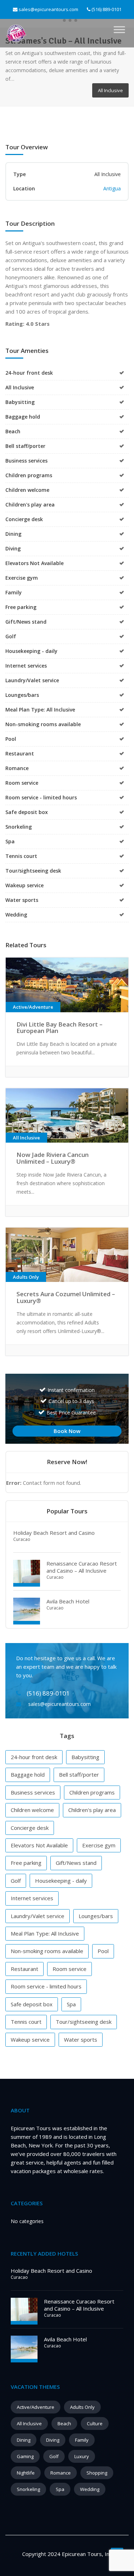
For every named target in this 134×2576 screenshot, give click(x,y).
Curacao (22, 1539)
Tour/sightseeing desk (84, 2022)
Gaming (25, 2456)
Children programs (92, 1792)
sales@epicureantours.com (48, 9)
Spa (71, 2004)
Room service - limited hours (46, 1986)
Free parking (26, 1863)
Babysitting (85, 1757)
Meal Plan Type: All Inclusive (45, 1933)
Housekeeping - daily (61, 1881)
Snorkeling (28, 2489)
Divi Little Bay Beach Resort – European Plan (59, 1028)
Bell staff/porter (79, 1774)
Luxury (82, 2456)
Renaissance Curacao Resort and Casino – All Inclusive (82, 1567)
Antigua (112, 188)
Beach (64, 2423)
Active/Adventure (36, 2407)
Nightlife (26, 2473)
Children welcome (32, 1810)
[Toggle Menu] (119, 30)
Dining (24, 2440)
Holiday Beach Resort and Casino (54, 1533)
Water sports (81, 2040)
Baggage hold (28, 1774)
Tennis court (26, 2022)
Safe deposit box (32, 2004)
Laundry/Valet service (38, 1916)
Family (82, 2440)
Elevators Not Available (39, 1845)
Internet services (32, 1898)
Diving (53, 2440)
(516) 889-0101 (106, 9)
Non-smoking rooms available (47, 1951)
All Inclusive (29, 2423)
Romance (61, 2473)
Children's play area (92, 1810)
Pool (103, 1951)
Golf (16, 1881)
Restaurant (24, 1969)
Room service (70, 1969)
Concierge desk (30, 1828)
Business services (33, 1792)
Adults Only (82, 2407)
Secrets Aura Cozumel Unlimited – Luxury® (66, 1297)
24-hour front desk (34, 1757)
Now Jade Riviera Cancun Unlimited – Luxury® (53, 1158)
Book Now (67, 1431)
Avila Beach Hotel (68, 1601)
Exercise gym (99, 1845)
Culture (95, 2423)
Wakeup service (30, 2040)
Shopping (97, 2473)
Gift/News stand (76, 1863)
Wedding (90, 2489)
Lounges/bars (96, 1916)
